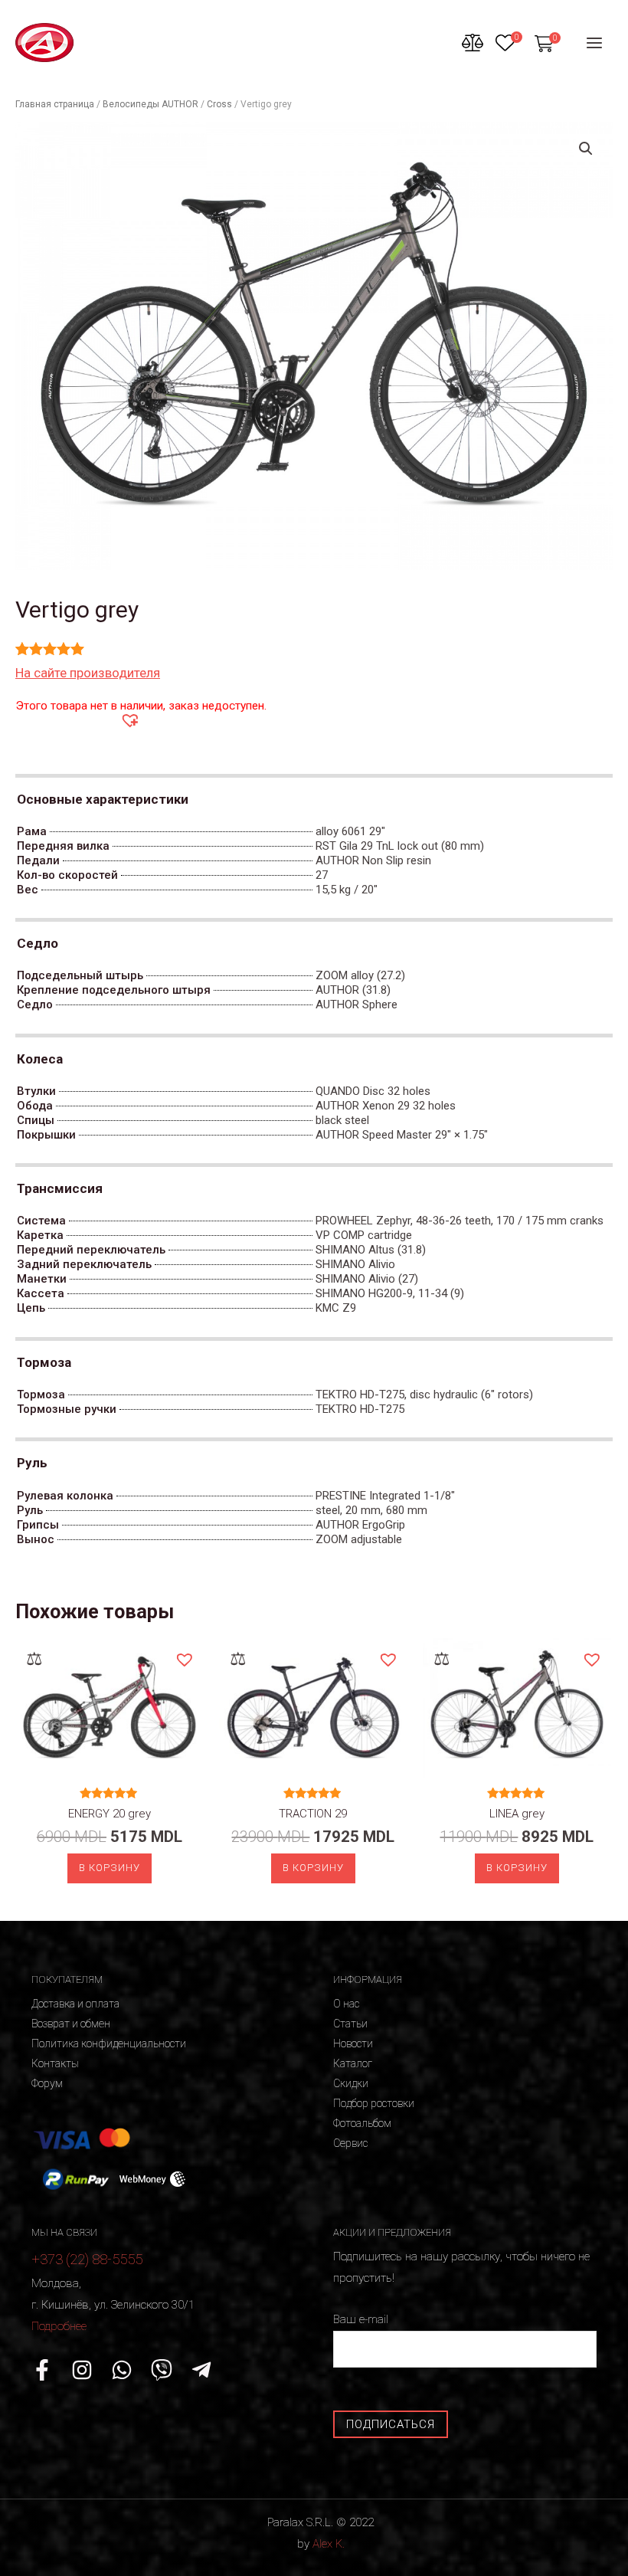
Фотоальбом (362, 2123)
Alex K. (329, 2544)
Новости (353, 2043)
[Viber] (162, 2370)
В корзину (110, 1868)
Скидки (351, 2083)
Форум (47, 2083)
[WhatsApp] (122, 2370)
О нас (346, 2004)
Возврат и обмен (71, 2024)
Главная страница (55, 104)
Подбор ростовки (374, 2103)
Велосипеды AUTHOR (150, 104)
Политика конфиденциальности (109, 2043)
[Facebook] (42, 2370)
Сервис (350, 2143)
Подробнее (59, 2326)
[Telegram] (201, 2370)
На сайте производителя (88, 673)
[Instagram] (82, 2370)
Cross (219, 104)
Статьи (350, 2024)
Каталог (353, 2063)
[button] (129, 719)
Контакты (55, 2063)
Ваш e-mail (361, 2319)
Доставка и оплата (75, 2004)
